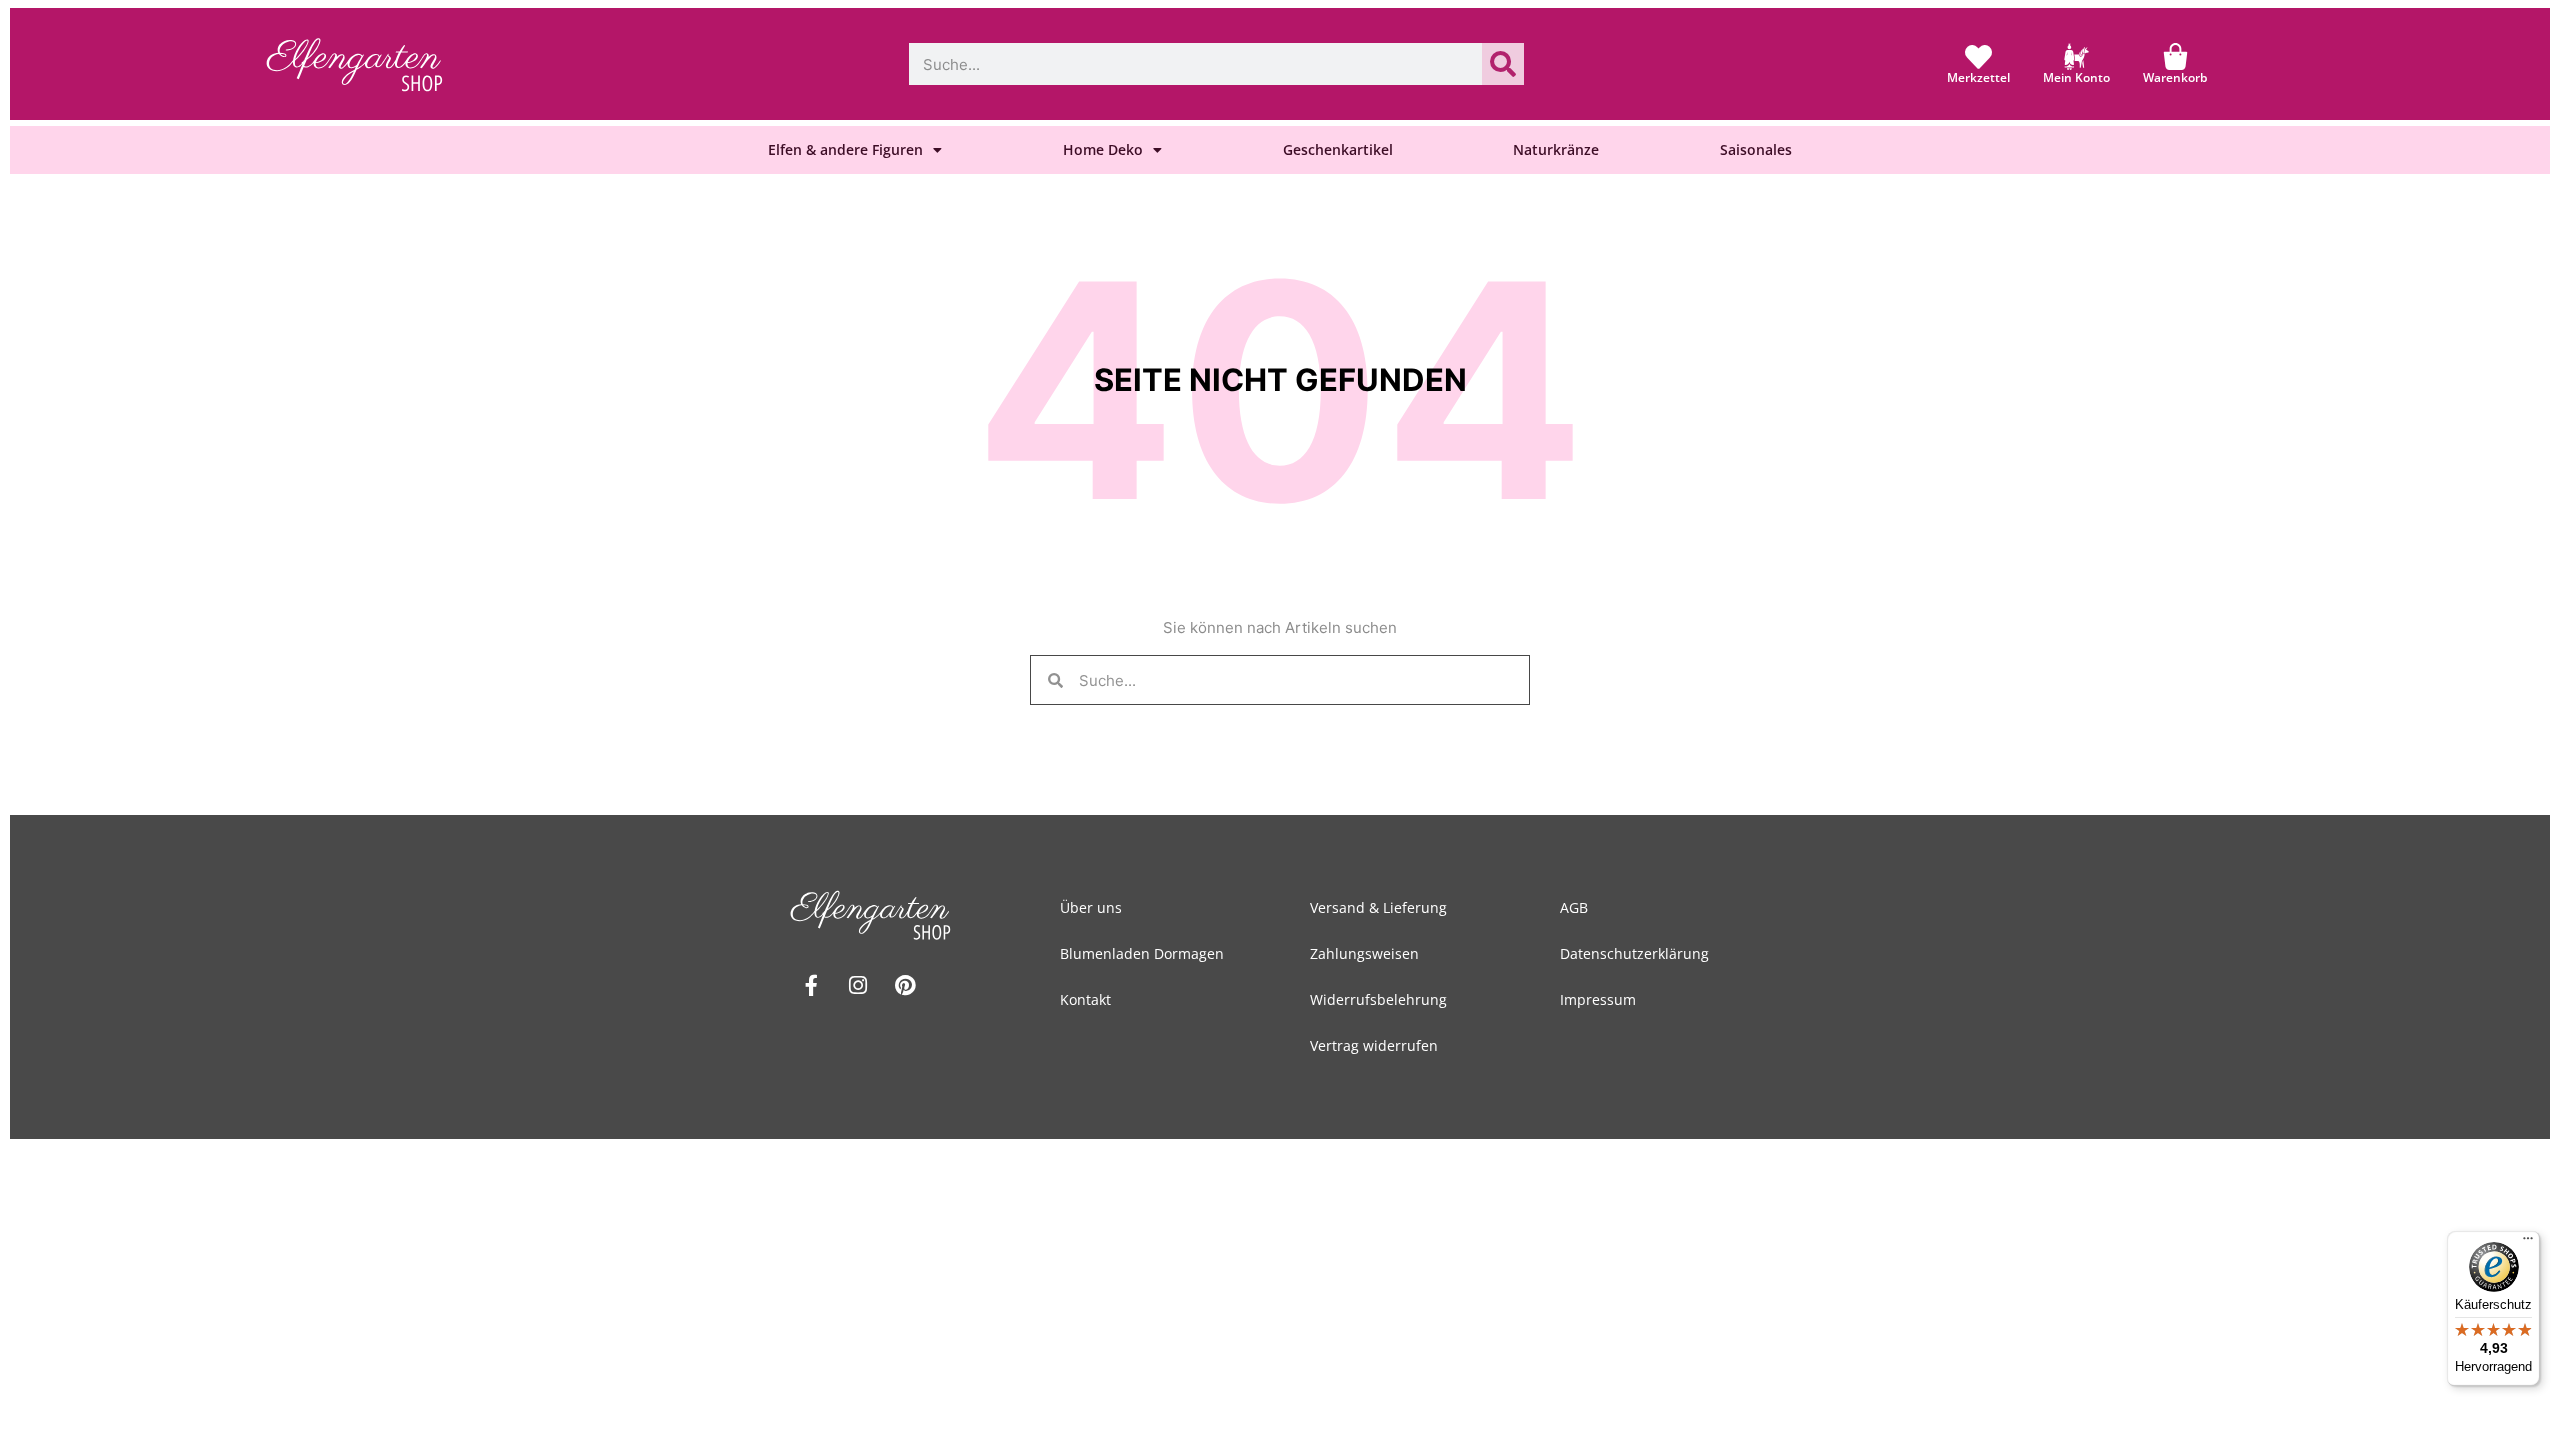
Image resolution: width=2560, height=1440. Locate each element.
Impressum (1598, 999)
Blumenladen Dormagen (1142, 953)
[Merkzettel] (1978, 56)
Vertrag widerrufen (1374, 1045)
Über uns (1091, 907)
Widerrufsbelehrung (1378, 999)
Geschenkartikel (1338, 149)
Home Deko (1103, 149)
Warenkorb (2175, 77)
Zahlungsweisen (1364, 953)
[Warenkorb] (2175, 56)
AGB (1574, 907)
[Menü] (2528, 1243)
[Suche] (1503, 64)
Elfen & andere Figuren (845, 149)
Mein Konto (2076, 77)
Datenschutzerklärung (1634, 953)
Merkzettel (1978, 77)
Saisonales (1756, 149)
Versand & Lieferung (1378, 907)
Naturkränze (1556, 149)
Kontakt (1085, 999)
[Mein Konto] (2076, 56)
